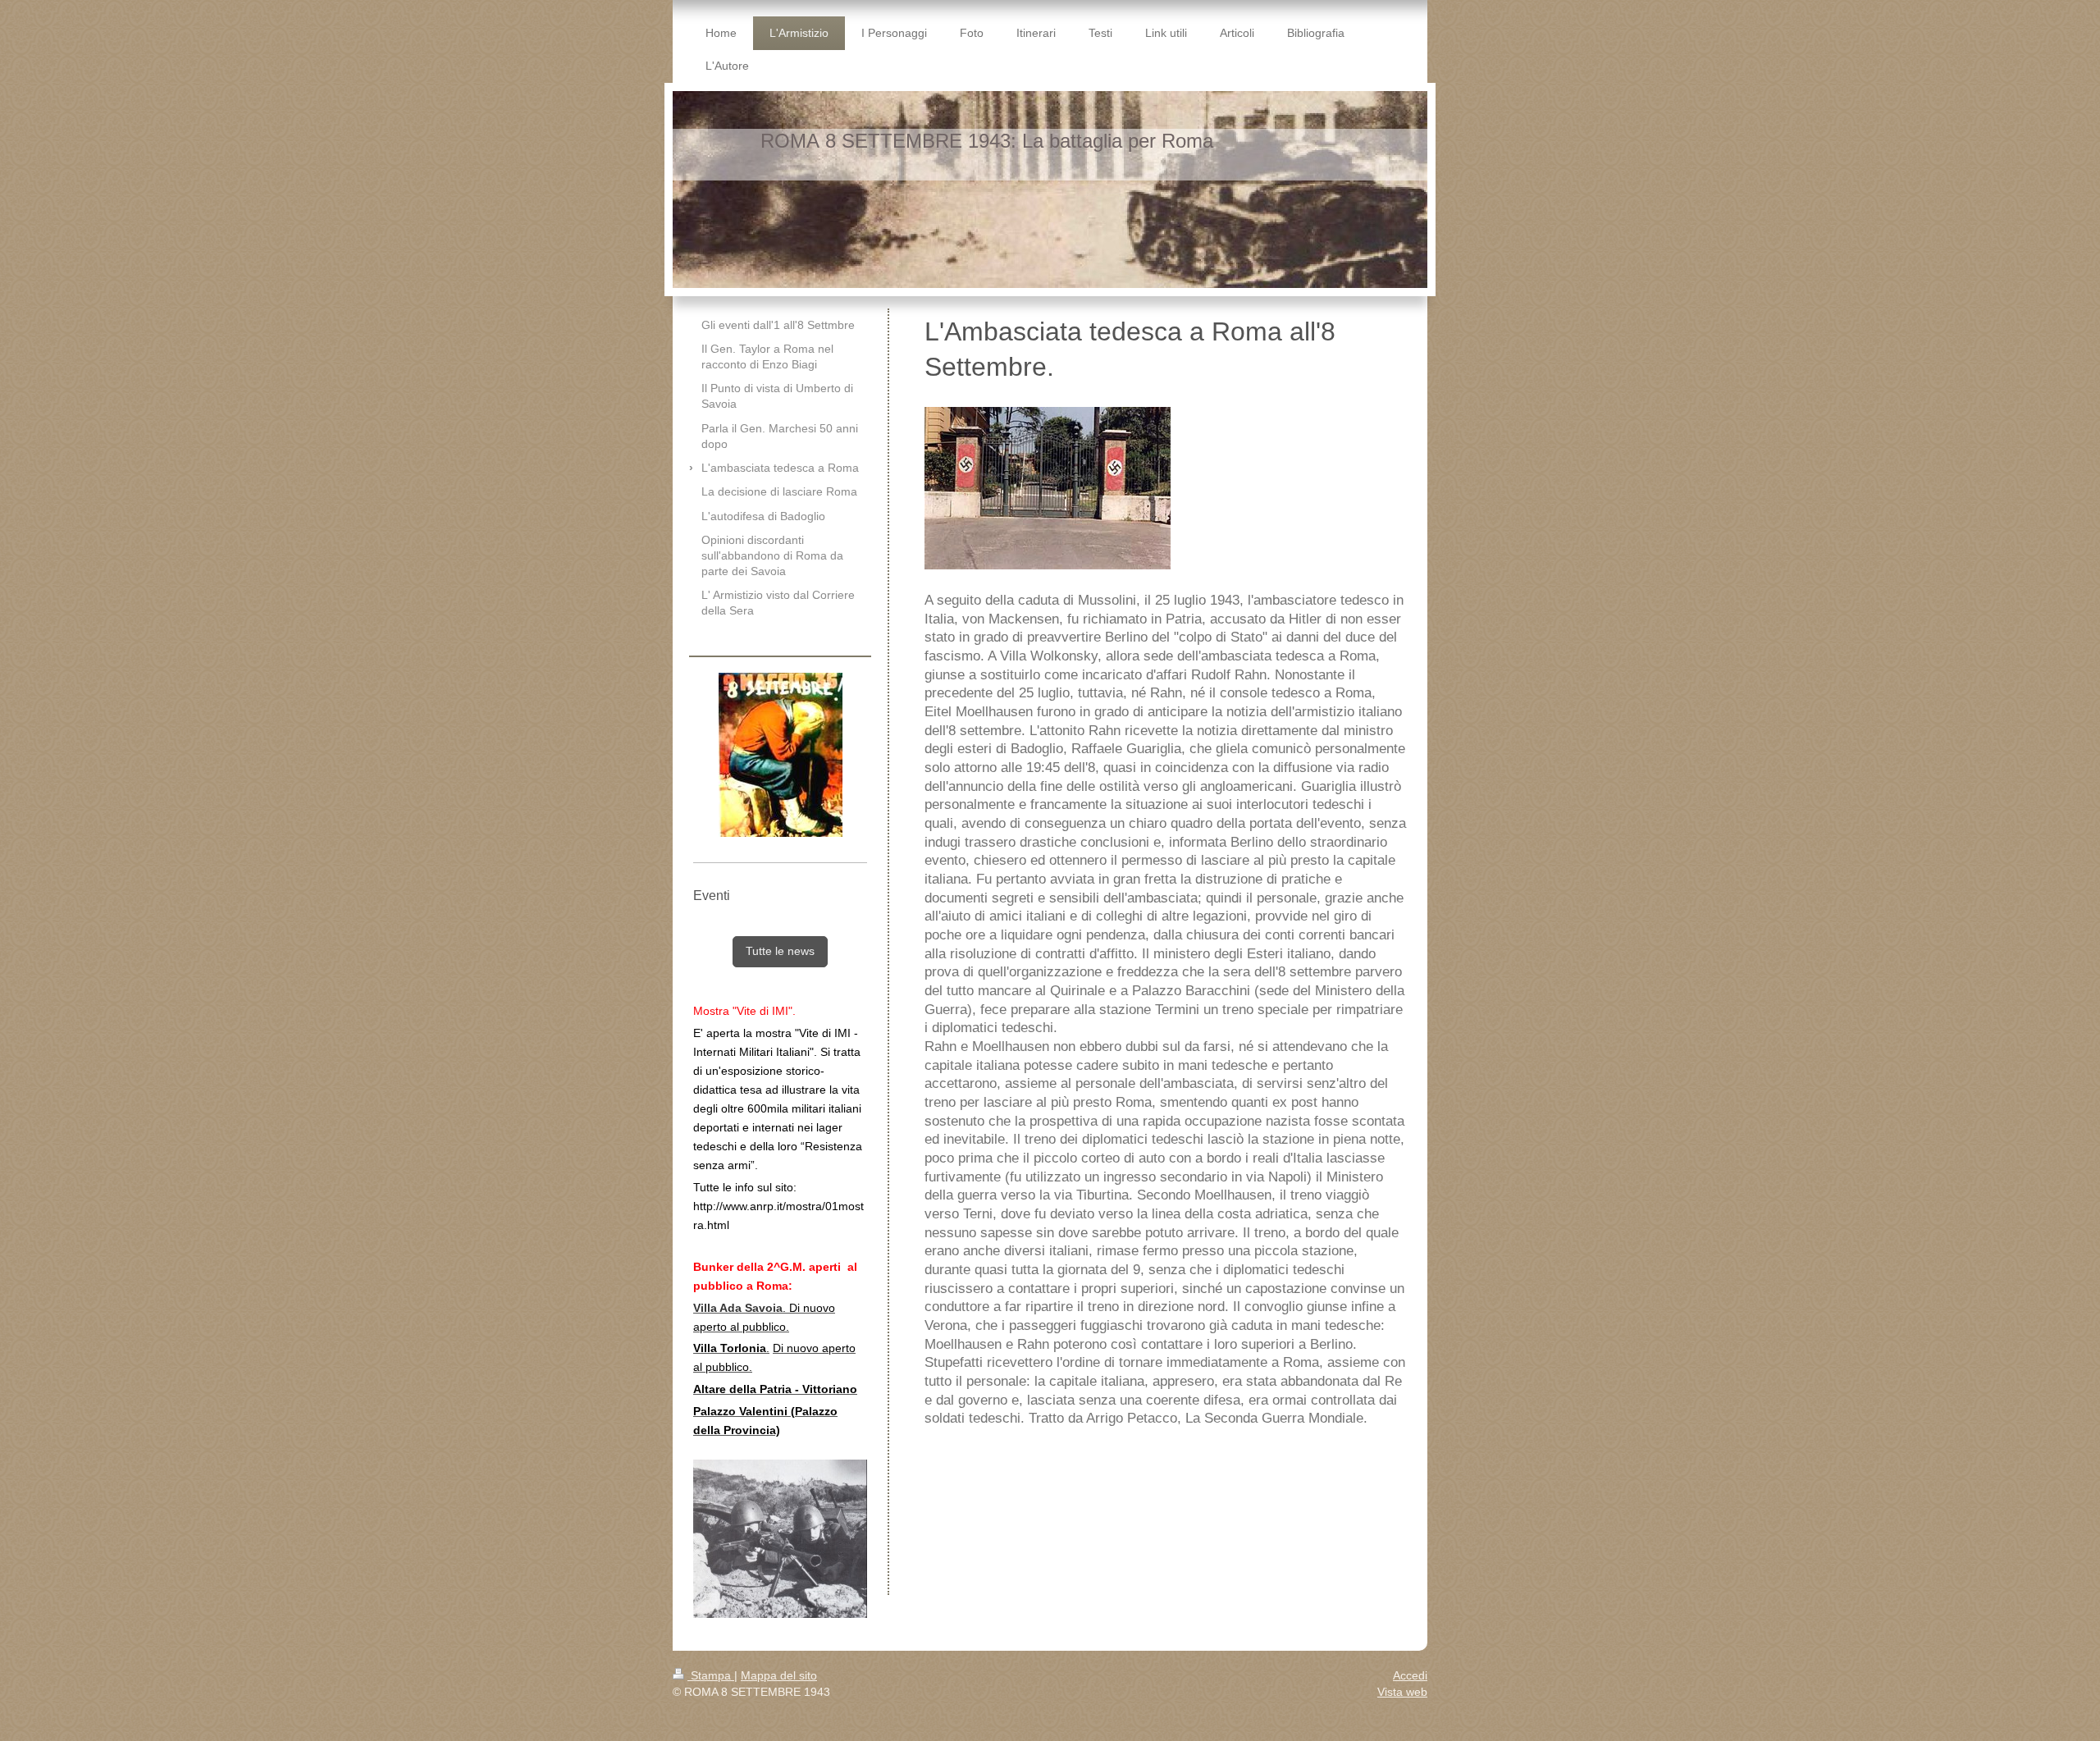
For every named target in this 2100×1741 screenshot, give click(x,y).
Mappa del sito (779, 1675)
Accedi (1410, 1675)
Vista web (1402, 1692)
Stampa (711, 1675)
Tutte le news (780, 951)
